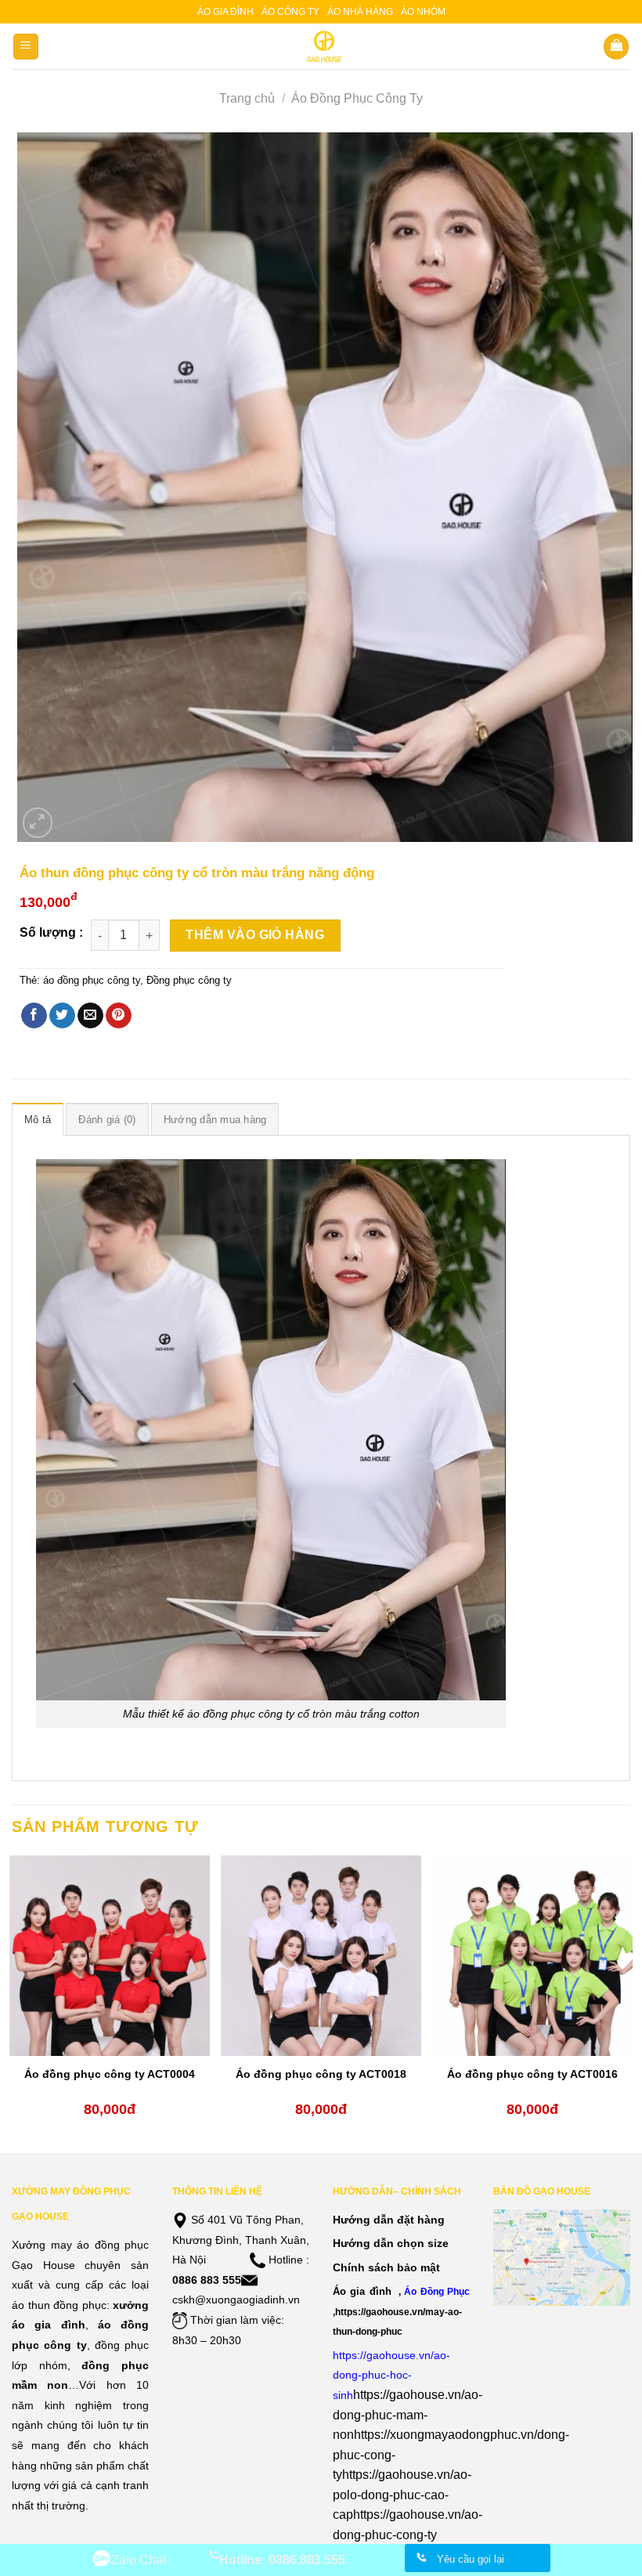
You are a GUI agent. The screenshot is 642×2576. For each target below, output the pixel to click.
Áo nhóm (423, 12)
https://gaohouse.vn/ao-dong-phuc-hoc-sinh (391, 2375)
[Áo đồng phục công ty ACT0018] (321, 1956)
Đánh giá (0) (107, 1120)
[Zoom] (38, 823)
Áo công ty (290, 12)
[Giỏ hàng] (616, 47)
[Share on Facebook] (34, 1016)
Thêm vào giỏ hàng (255, 935)
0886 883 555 (207, 2280)
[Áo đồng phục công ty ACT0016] (532, 1956)
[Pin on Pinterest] (119, 1016)
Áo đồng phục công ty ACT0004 (110, 2074)
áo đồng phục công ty (92, 980)
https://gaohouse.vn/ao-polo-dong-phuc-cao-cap (402, 2495)
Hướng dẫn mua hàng (215, 1120)
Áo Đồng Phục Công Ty (357, 98)
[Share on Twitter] (62, 1016)
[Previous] (13, 2003)
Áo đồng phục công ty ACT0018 (321, 2074)
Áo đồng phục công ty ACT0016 (532, 2074)
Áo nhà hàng (360, 12)
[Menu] (26, 47)
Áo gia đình (225, 12)
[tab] (38, 1119)
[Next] (629, 2003)
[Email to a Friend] (90, 1016)
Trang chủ (247, 98)
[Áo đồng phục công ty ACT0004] (110, 1956)
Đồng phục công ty (189, 980)
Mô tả (38, 1120)
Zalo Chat (139, 2560)
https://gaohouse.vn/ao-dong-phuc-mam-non (408, 2415)
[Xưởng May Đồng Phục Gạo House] (321, 46)
